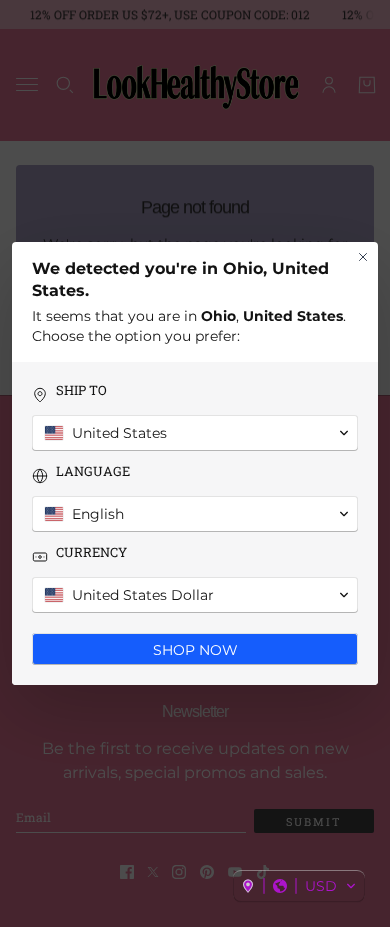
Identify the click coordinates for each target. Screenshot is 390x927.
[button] (299, 886)
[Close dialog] (363, 257)
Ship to (81, 390)
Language (93, 471)
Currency (91, 552)
